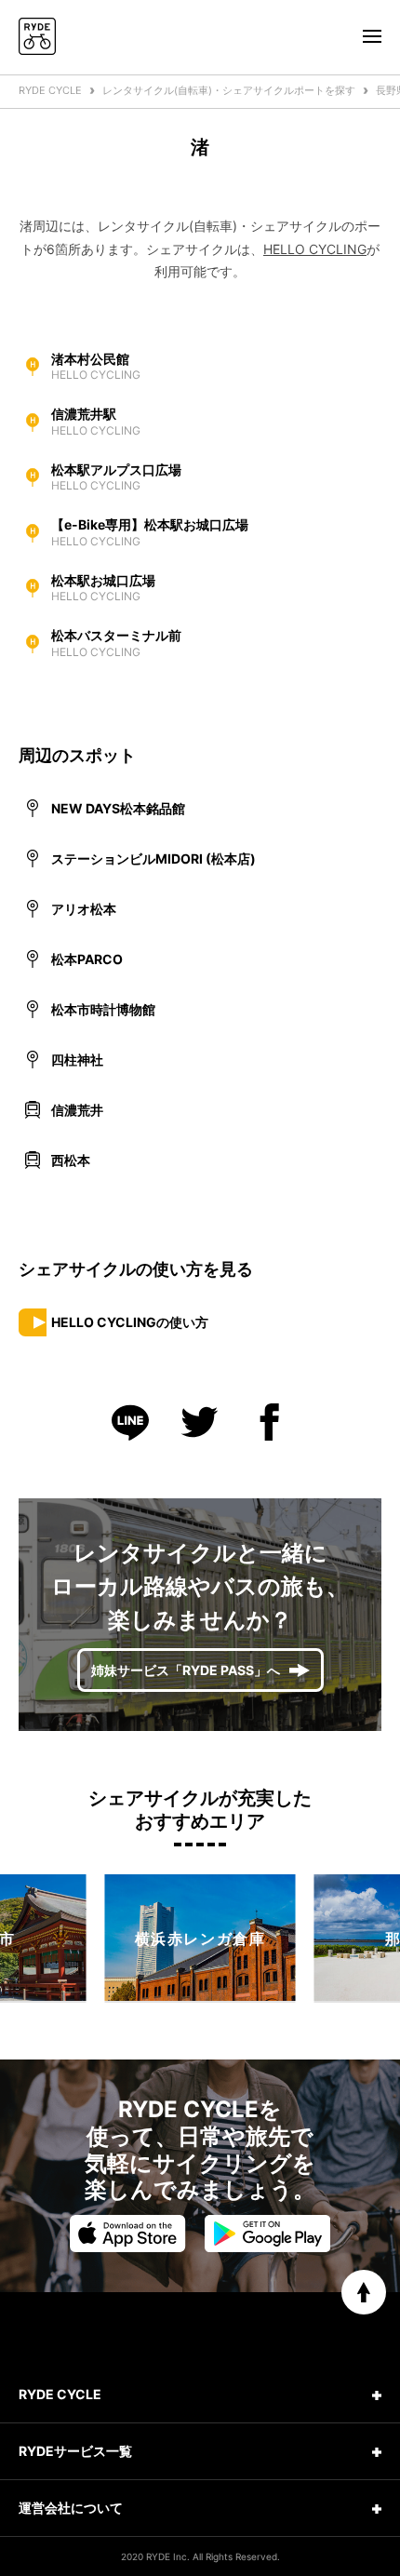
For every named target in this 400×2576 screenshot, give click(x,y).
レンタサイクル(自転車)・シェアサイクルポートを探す (229, 90)
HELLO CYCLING (315, 249)
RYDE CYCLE (50, 90)
